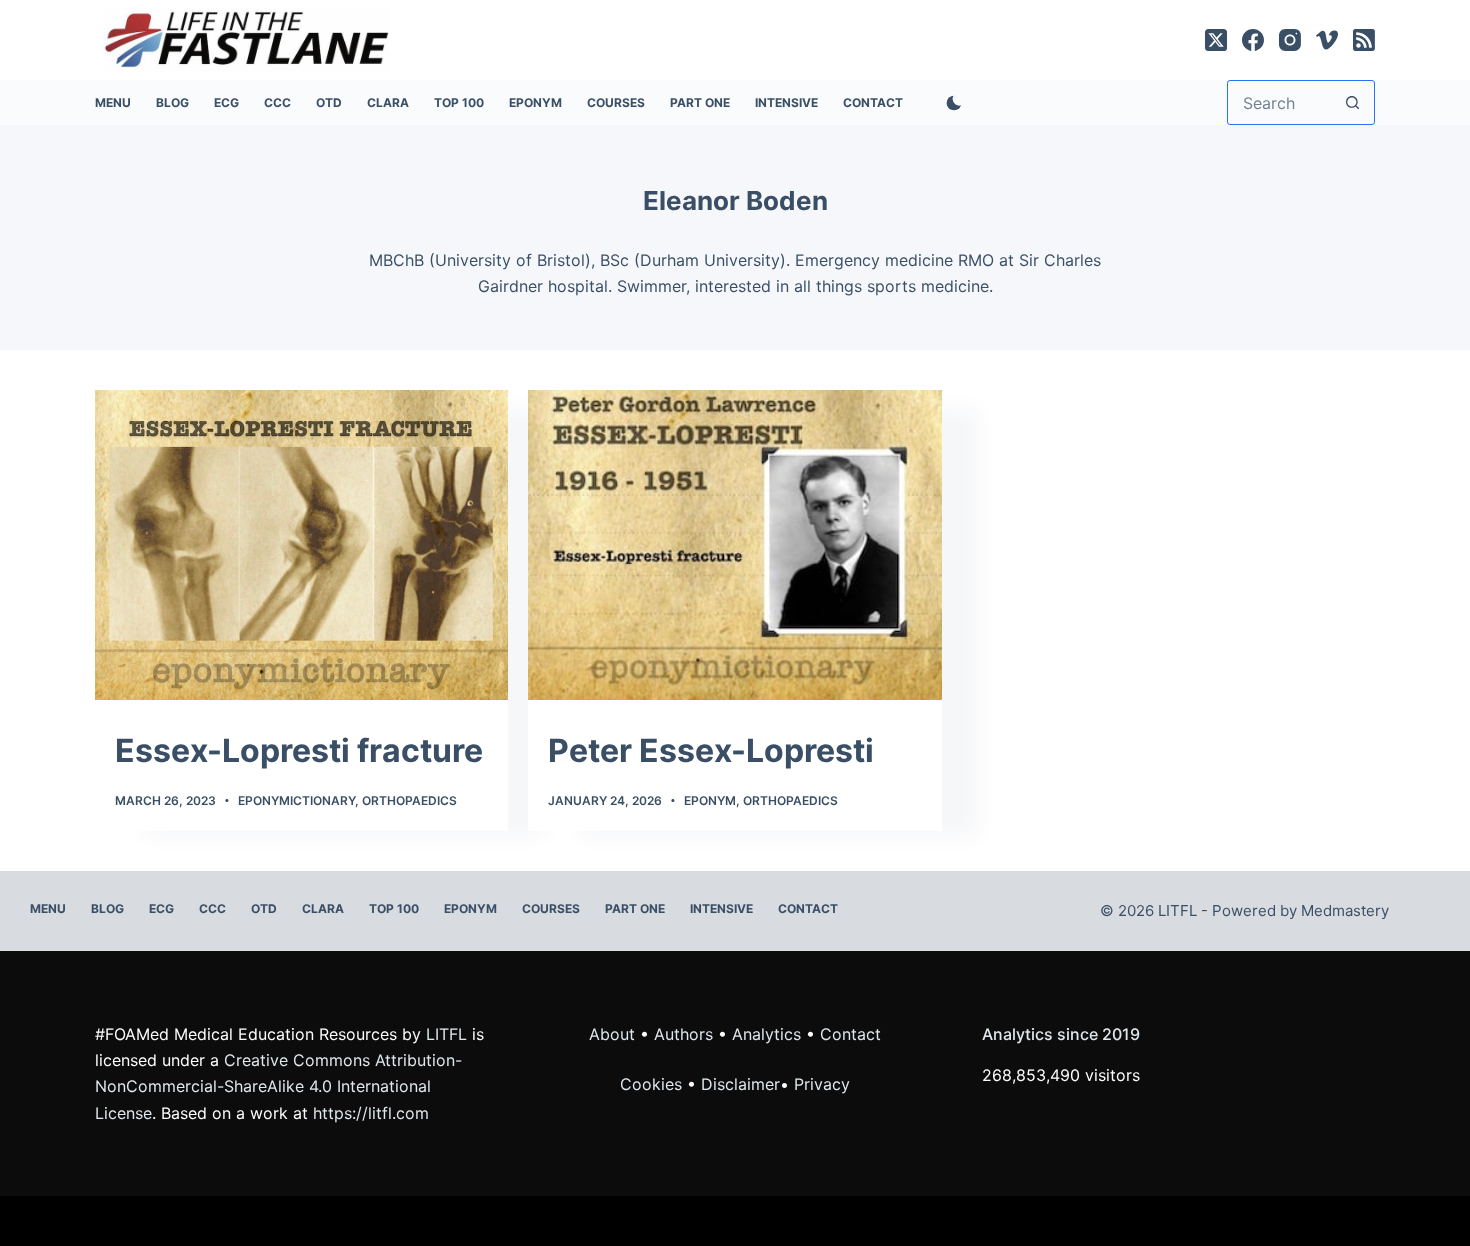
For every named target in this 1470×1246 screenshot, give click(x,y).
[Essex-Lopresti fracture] (301, 545)
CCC (277, 102)
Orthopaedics (409, 800)
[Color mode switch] (950, 103)
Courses (616, 102)
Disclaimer (740, 1084)
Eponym (710, 800)
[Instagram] (1290, 40)
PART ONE (700, 102)
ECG (226, 102)
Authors (683, 1034)
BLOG (172, 102)
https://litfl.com (371, 1113)
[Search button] (1352, 102)
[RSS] (1364, 40)
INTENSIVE (786, 102)
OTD (329, 102)
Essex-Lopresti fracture (299, 750)
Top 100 (459, 102)
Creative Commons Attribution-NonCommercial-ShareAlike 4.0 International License (278, 1086)
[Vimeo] (1327, 40)
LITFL (446, 1034)
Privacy (822, 1084)
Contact (873, 102)
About (612, 1034)
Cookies (653, 1084)
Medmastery (1345, 910)
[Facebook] (1253, 40)
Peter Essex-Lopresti (711, 750)
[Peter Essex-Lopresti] (734, 545)
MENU (113, 102)
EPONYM (535, 102)
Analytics (766, 1034)
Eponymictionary (296, 800)
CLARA (388, 102)
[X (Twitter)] (1216, 40)
